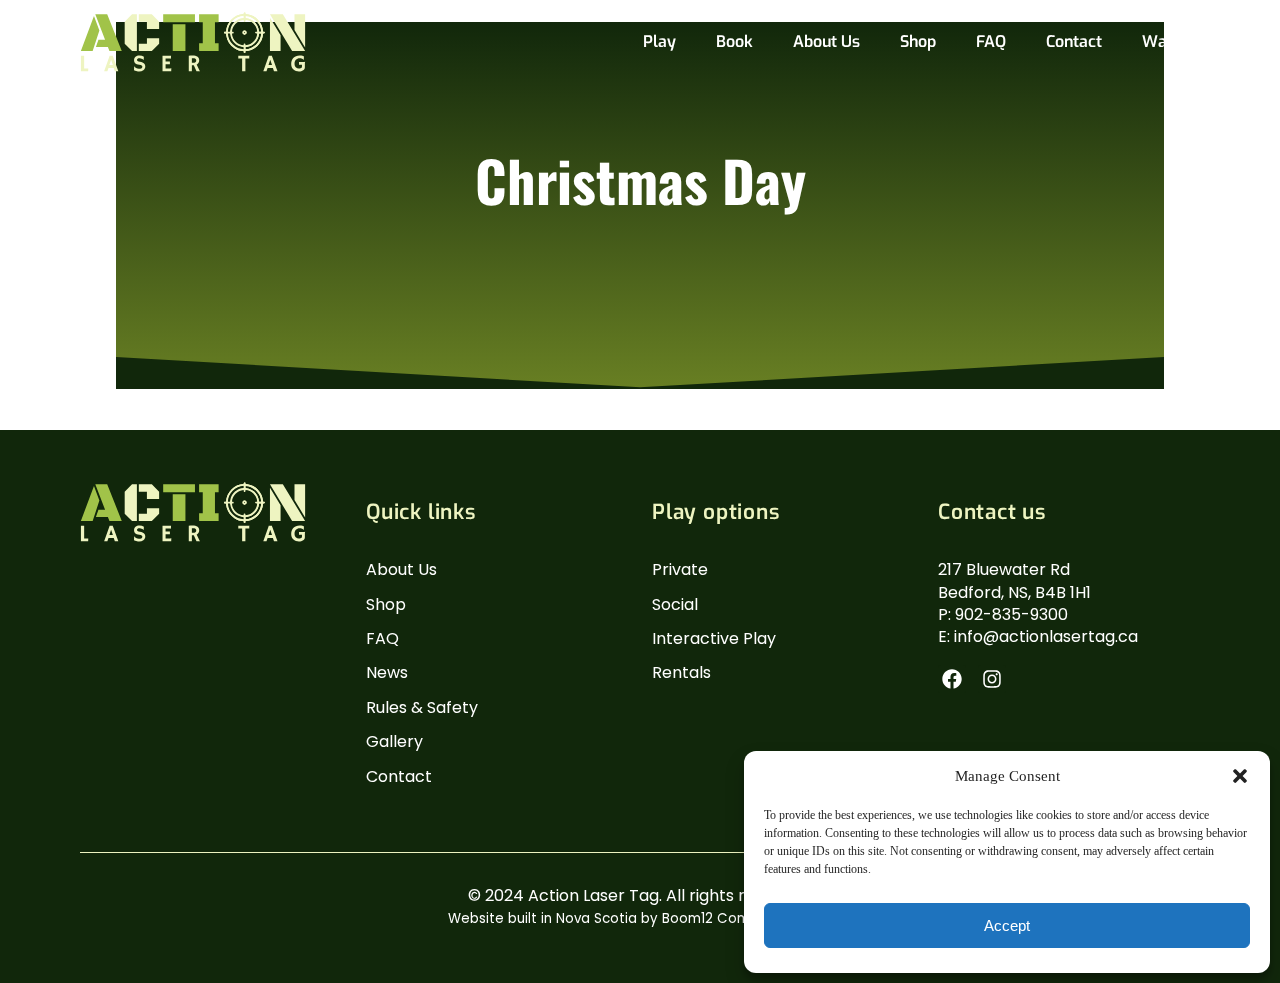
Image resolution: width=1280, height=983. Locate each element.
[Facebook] (952, 679)
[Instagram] (992, 679)
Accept (1007, 925)
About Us (826, 41)
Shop (918, 41)
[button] (1240, 776)
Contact (1074, 41)
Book (734, 41)
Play (659, 41)
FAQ (991, 41)
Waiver (1169, 41)
